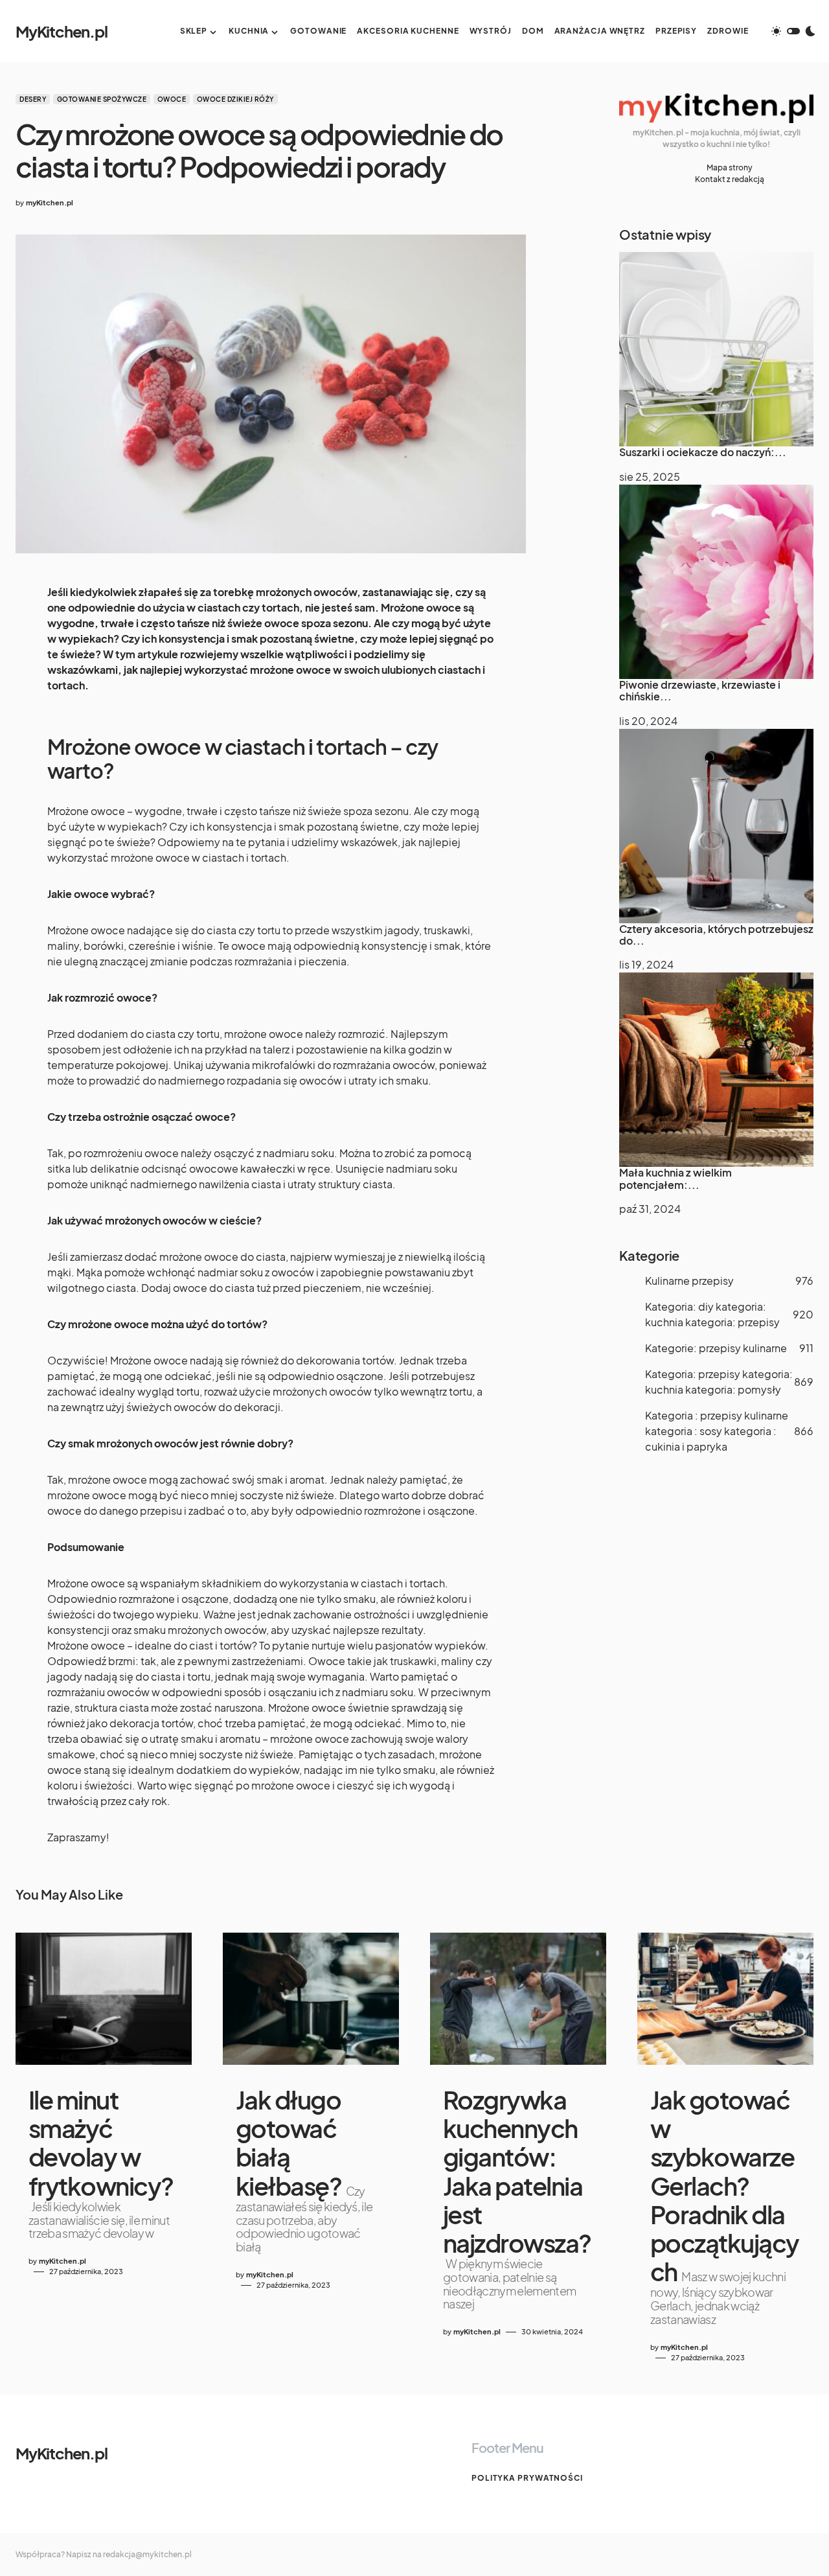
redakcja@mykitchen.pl (147, 2554)
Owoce (172, 99)
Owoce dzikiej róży (235, 99)
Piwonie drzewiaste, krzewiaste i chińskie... (700, 690)
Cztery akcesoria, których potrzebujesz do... (716, 935)
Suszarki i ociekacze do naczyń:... (703, 452)
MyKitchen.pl (62, 31)
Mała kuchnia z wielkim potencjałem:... (676, 1178)
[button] (793, 31)
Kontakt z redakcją (730, 179)
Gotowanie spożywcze (102, 99)
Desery (33, 99)
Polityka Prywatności (527, 2478)
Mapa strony (730, 167)
